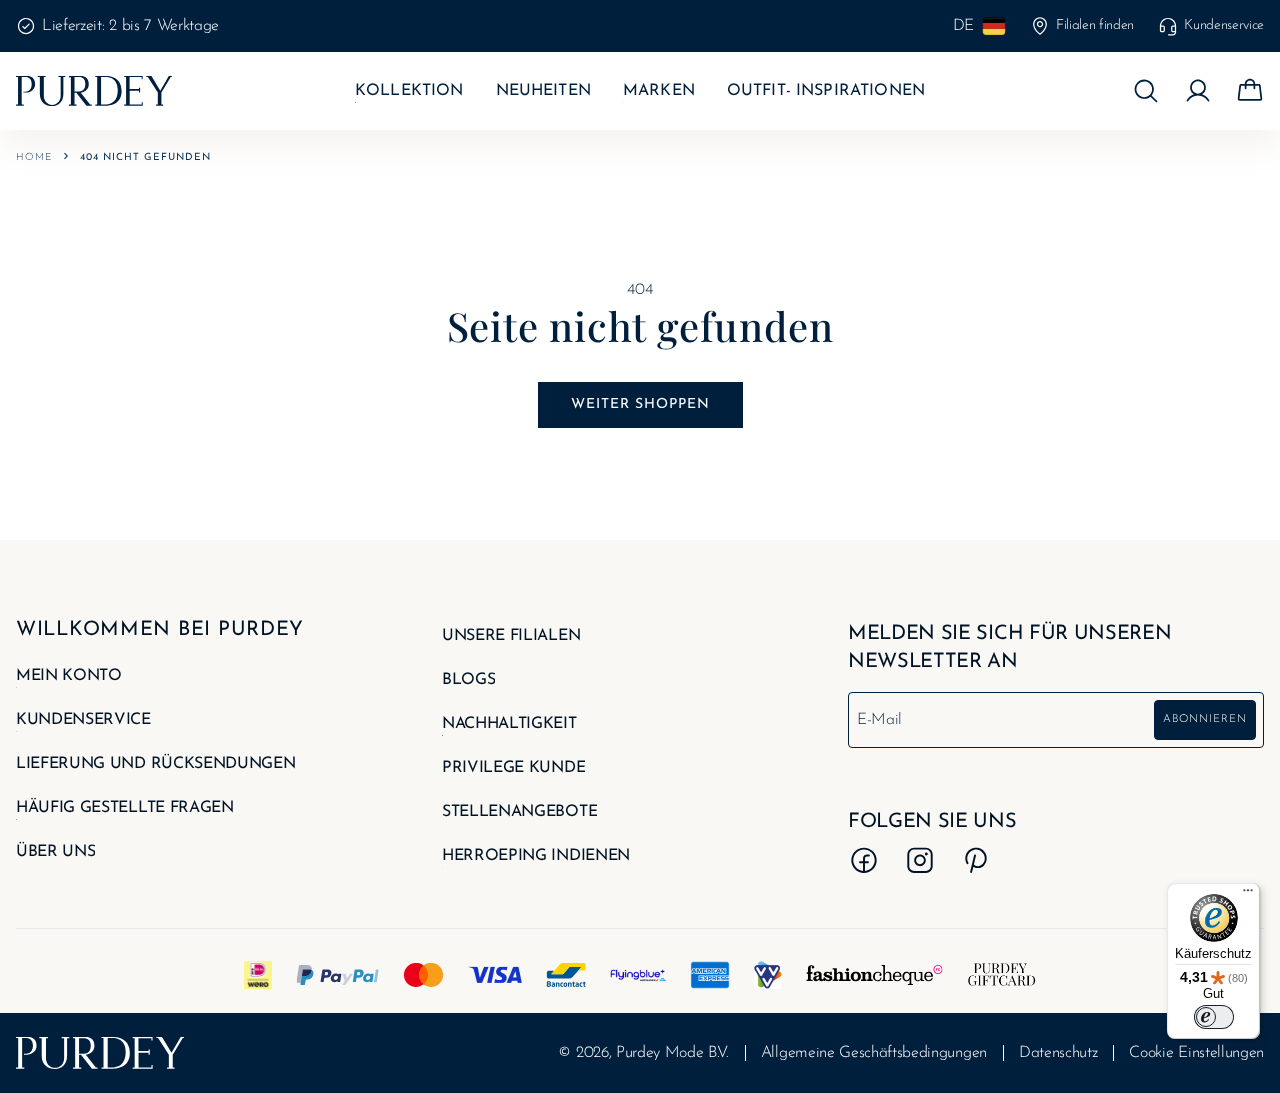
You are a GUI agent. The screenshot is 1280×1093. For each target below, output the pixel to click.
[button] (1146, 91)
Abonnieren (1205, 719)
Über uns (55, 852)
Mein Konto (69, 676)
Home (34, 157)
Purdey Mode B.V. (672, 1053)
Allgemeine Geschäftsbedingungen (874, 1053)
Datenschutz (1058, 1053)
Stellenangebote (519, 812)
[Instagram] (920, 860)
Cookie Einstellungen (1196, 1053)
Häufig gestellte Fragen (125, 808)
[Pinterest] (976, 860)
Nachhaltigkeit (509, 724)
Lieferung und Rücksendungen (155, 764)
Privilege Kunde (513, 768)
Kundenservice (1224, 25)
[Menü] (1248, 895)
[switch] (1214, 1017)
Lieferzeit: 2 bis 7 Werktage (130, 26)
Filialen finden (1095, 25)
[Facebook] (864, 860)
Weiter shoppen (640, 404)
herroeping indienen (536, 856)
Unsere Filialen (511, 636)
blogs (468, 680)
